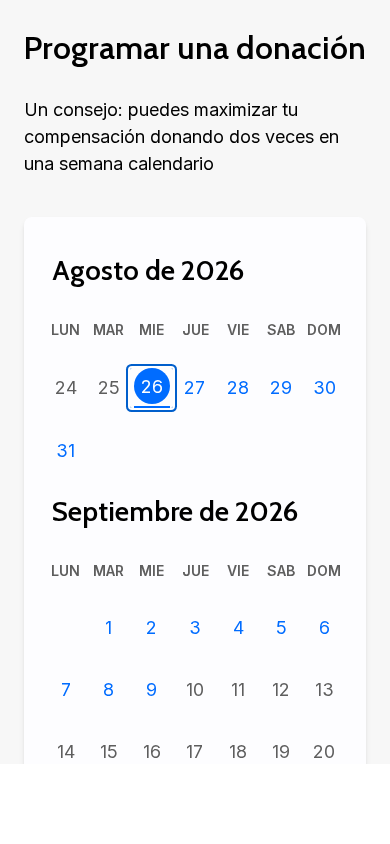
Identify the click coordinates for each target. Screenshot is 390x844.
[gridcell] (65, 388)
